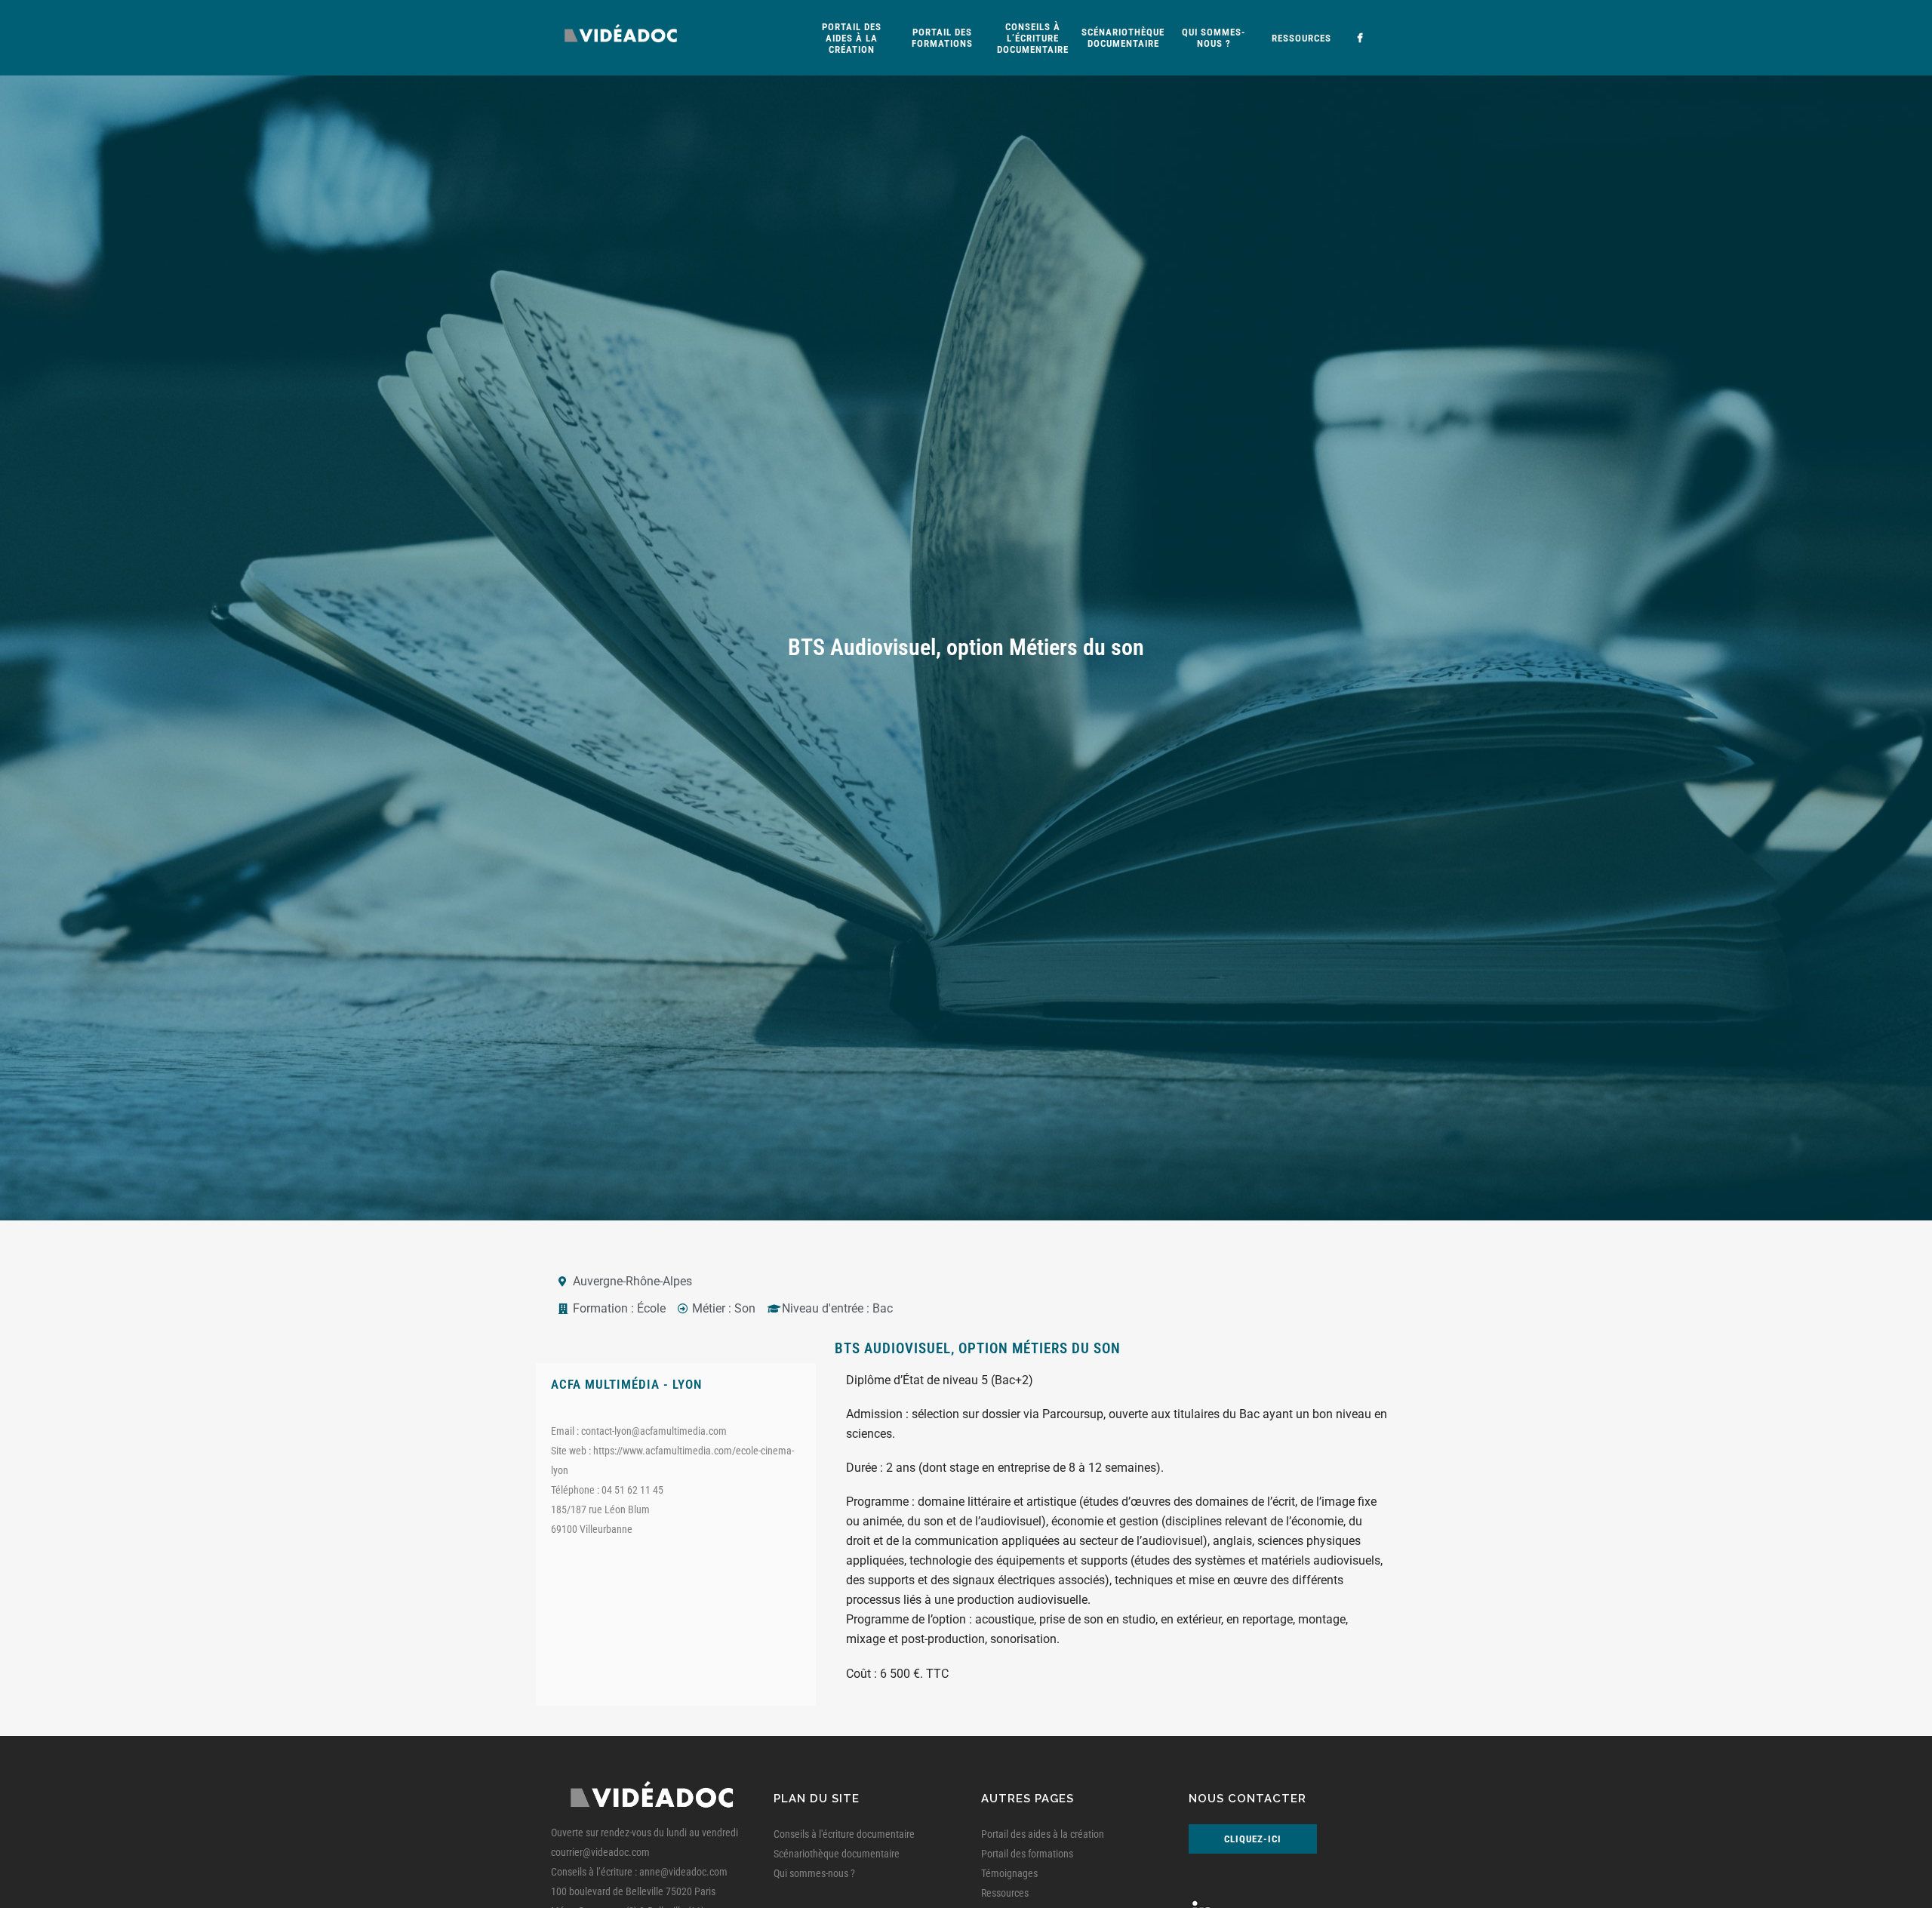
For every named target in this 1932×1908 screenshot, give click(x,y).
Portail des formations (1027, 1854)
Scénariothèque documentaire (837, 1854)
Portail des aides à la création (1043, 1834)
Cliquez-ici (1253, 1839)
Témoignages (1009, 1873)
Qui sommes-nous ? (814, 1873)
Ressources (1005, 1893)
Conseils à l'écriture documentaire (844, 1834)
